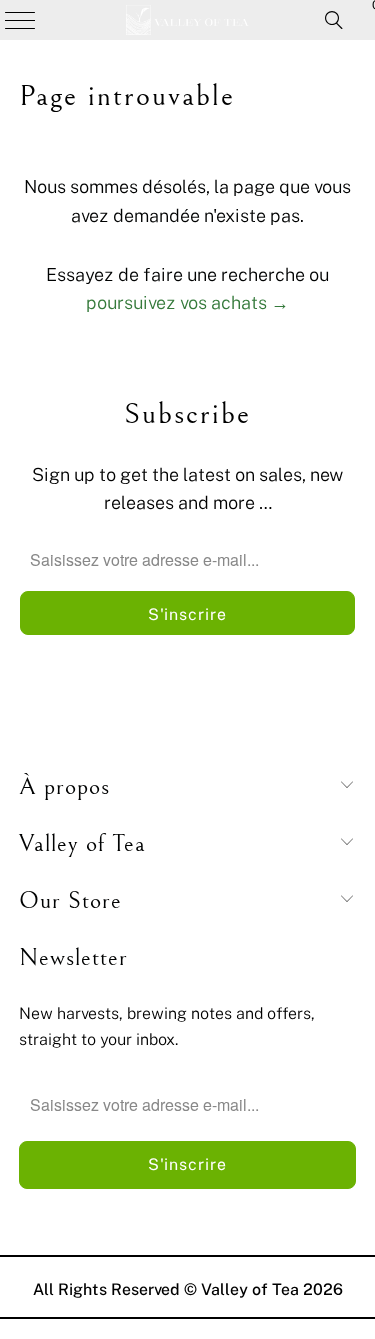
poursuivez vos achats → (187, 302)
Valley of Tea (250, 1289)
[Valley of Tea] (188, 20)
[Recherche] (334, 20)
